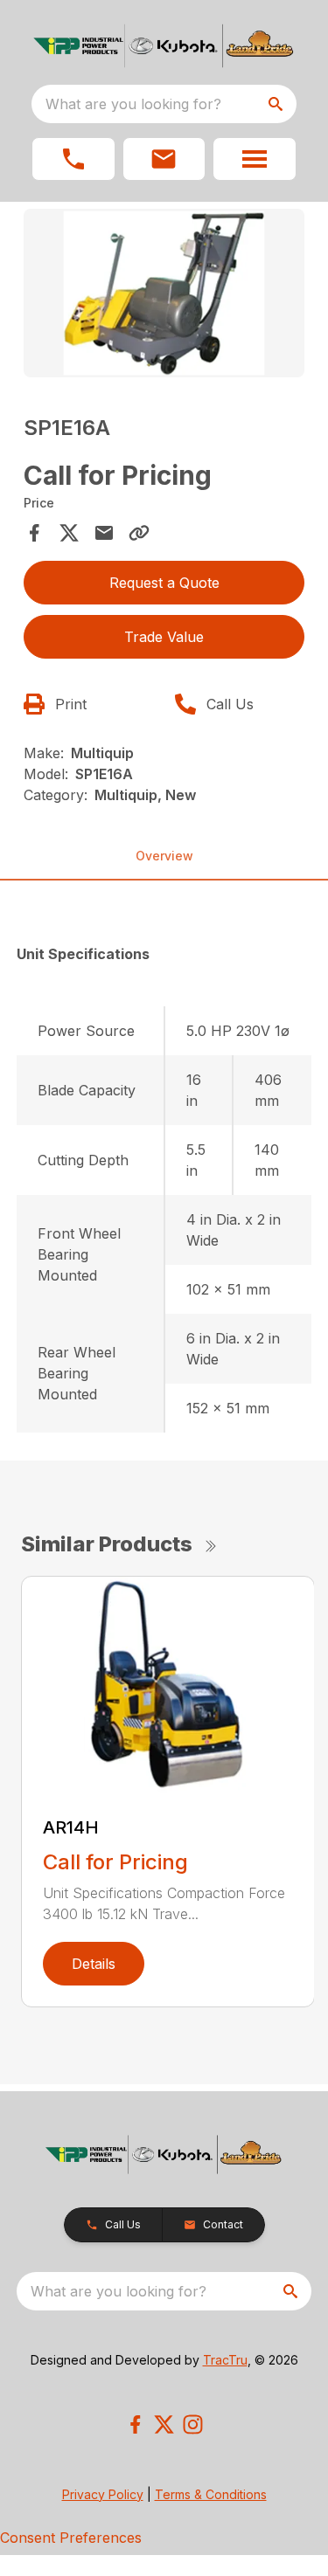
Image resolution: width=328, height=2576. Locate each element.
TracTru (225, 2360)
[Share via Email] (104, 533)
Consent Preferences (71, 2538)
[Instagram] (193, 2424)
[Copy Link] (139, 533)
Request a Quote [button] (164, 583)
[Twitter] (164, 2424)
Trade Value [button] (164, 637)
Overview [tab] (164, 856)
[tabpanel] (164, 296)
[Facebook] (135, 2424)
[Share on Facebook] (34, 533)
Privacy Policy (103, 2494)
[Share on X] (69, 533)
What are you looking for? (133, 104)
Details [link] (94, 1964)
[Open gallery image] (164, 293)
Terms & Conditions (211, 2494)
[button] (73, 159)
